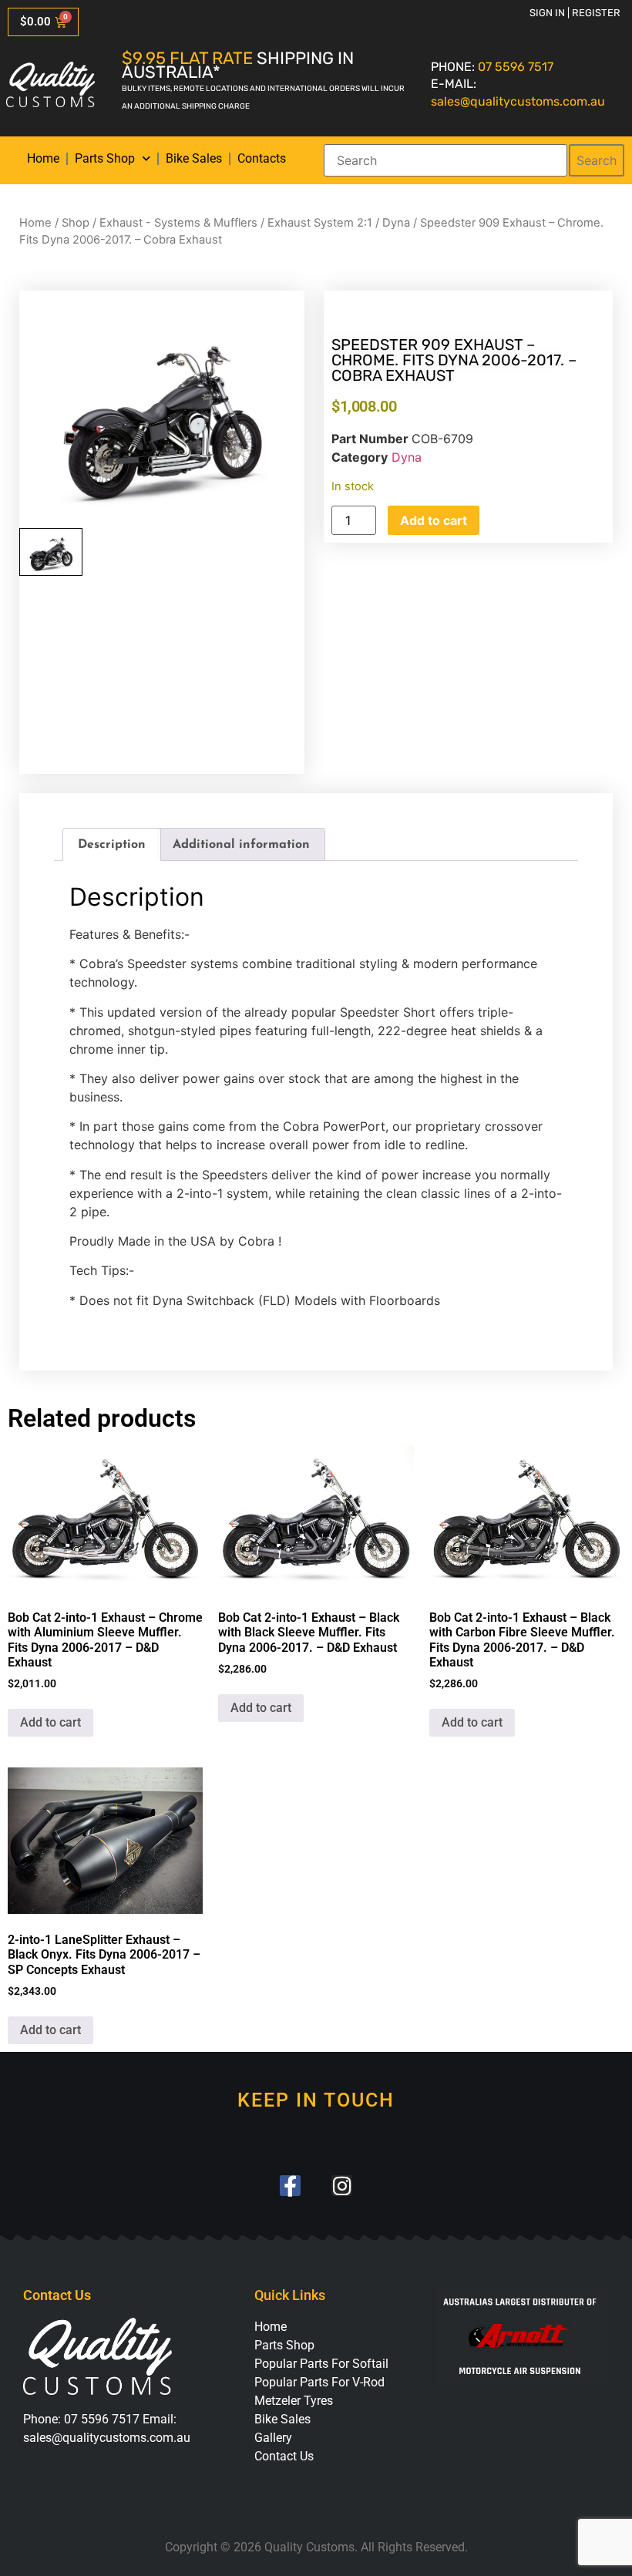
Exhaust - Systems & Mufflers (178, 223)
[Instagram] (342, 2186)
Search (597, 160)
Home (43, 158)
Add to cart (434, 520)
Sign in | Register (575, 13)
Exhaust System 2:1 (320, 223)
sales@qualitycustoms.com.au (518, 101)
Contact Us (284, 2456)
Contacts (262, 158)
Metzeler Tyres (294, 2401)
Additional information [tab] (241, 845)
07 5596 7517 (516, 67)
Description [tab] (112, 845)
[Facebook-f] (290, 2186)
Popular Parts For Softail (321, 2364)
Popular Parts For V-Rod (319, 2382)
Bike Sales (194, 158)
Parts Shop (105, 158)
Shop (76, 223)
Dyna (396, 223)
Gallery (273, 2438)
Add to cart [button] (50, 1722)
